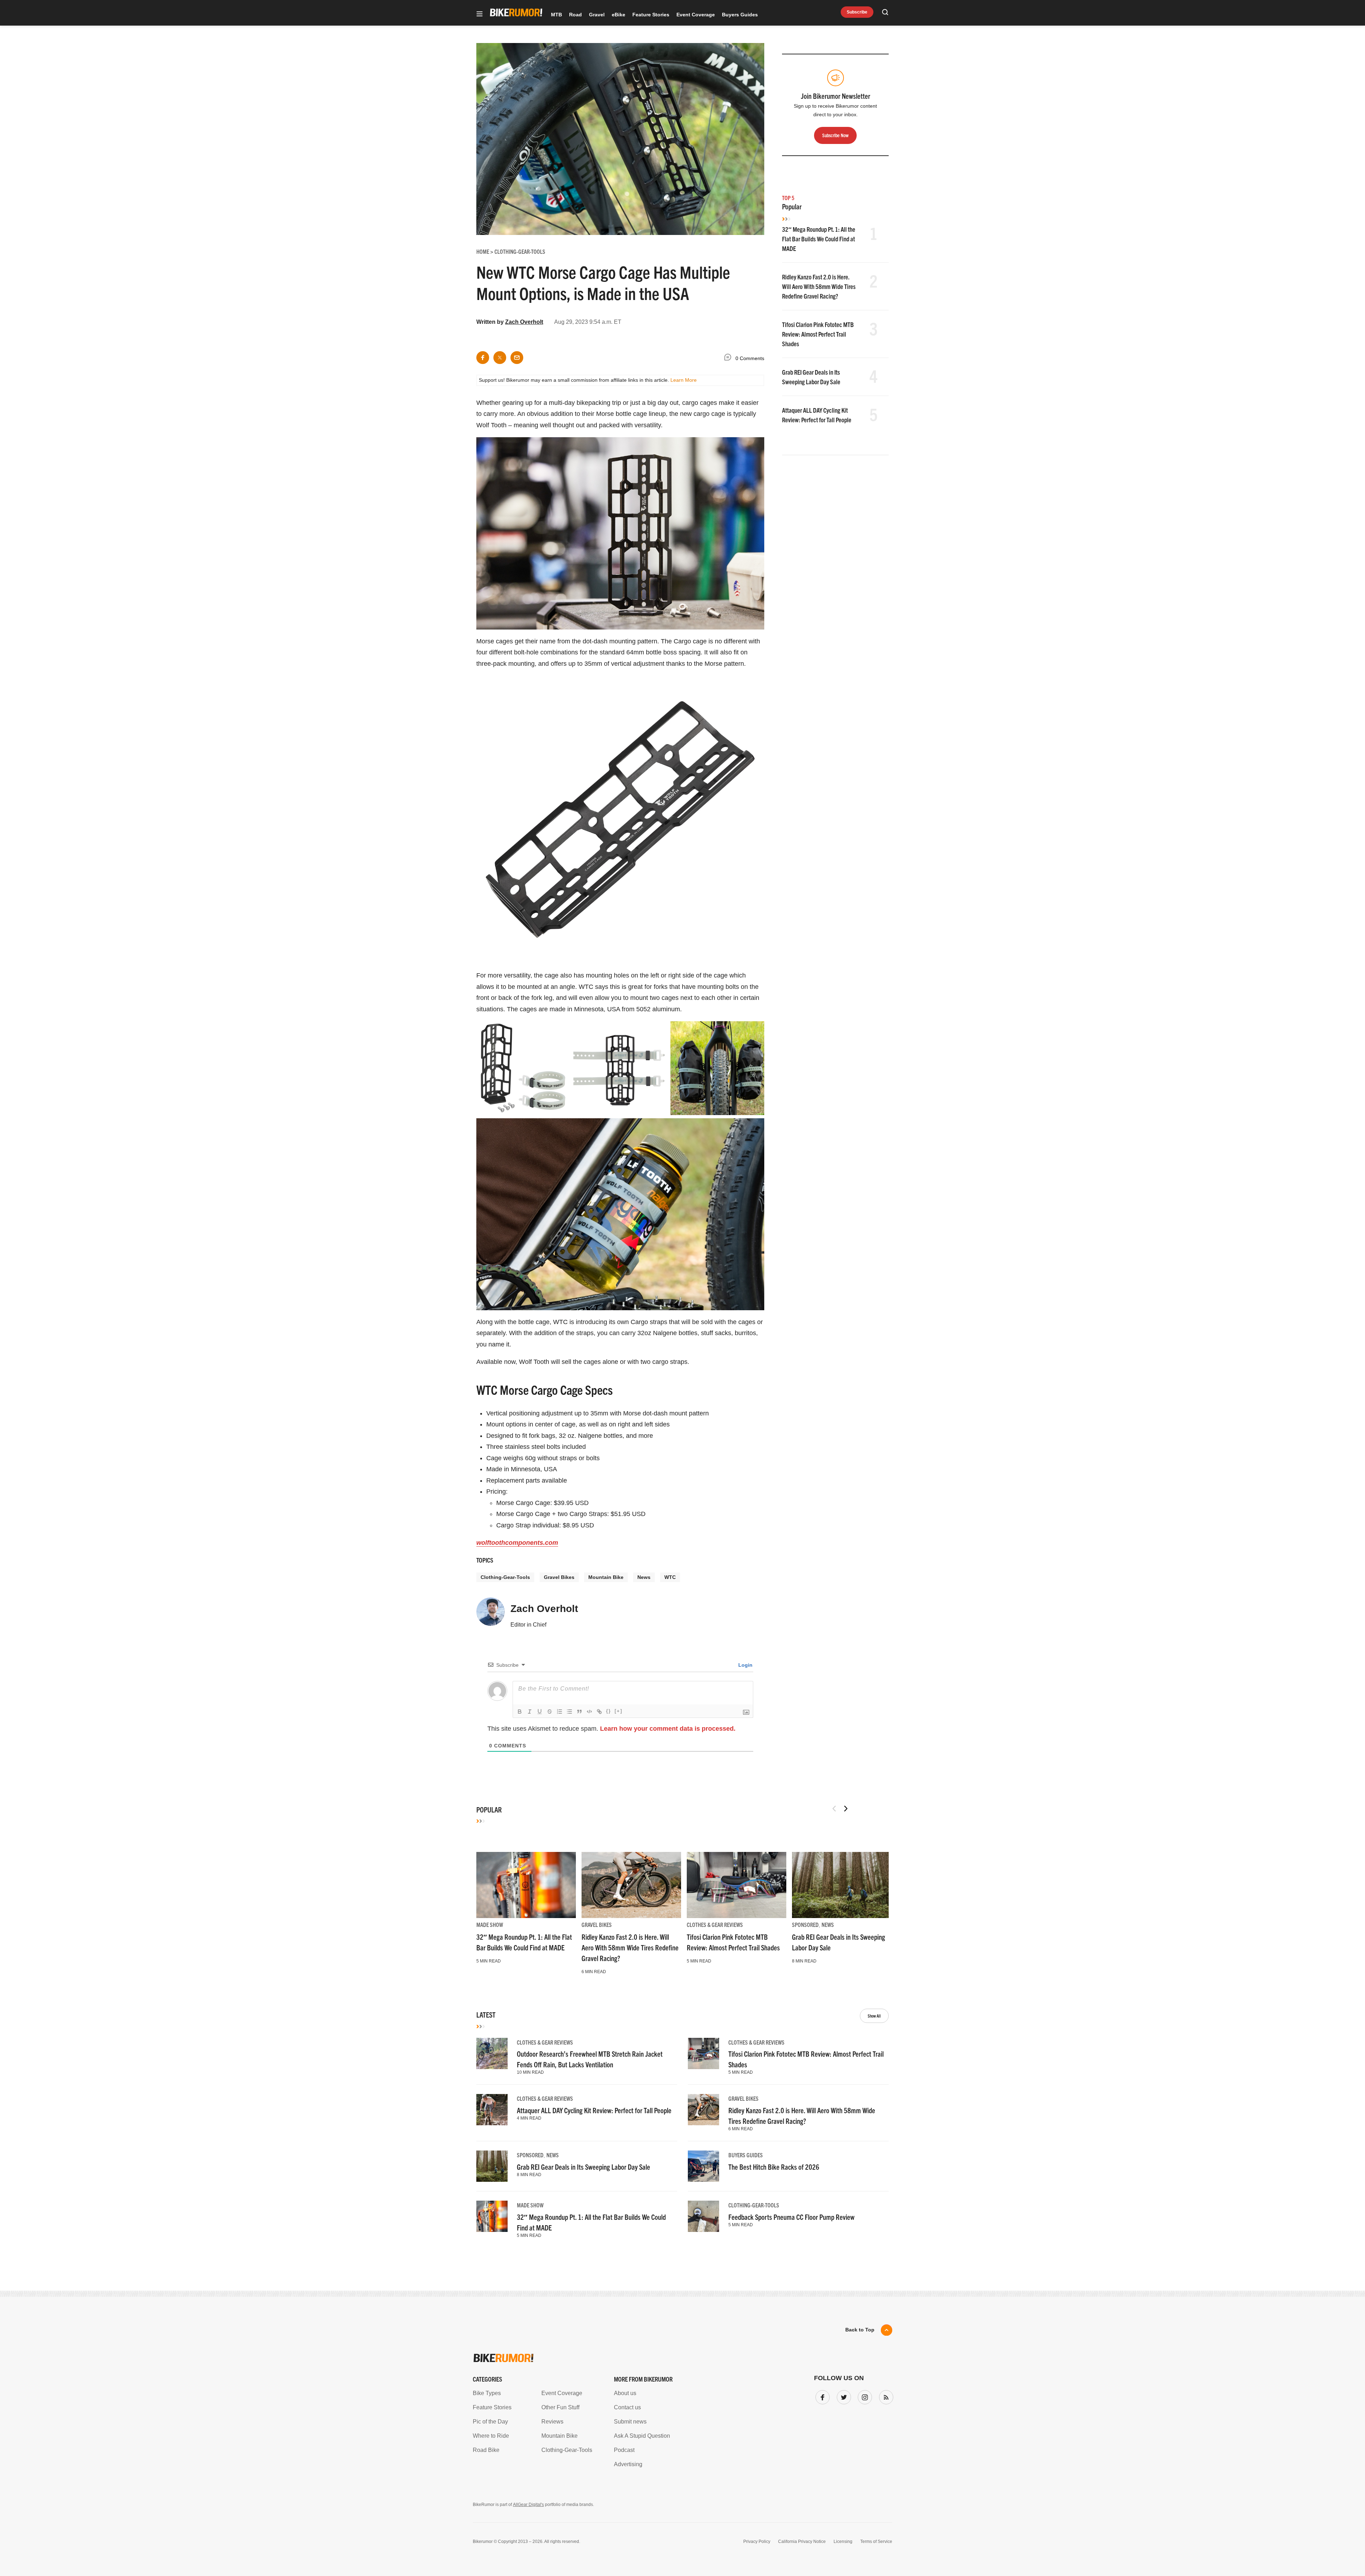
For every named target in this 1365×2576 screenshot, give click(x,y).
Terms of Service (642, 1354)
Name (591, 1294)
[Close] (787, 1206)
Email (591, 1260)
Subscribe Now (682, 1332)
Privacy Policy (600, 1354)
